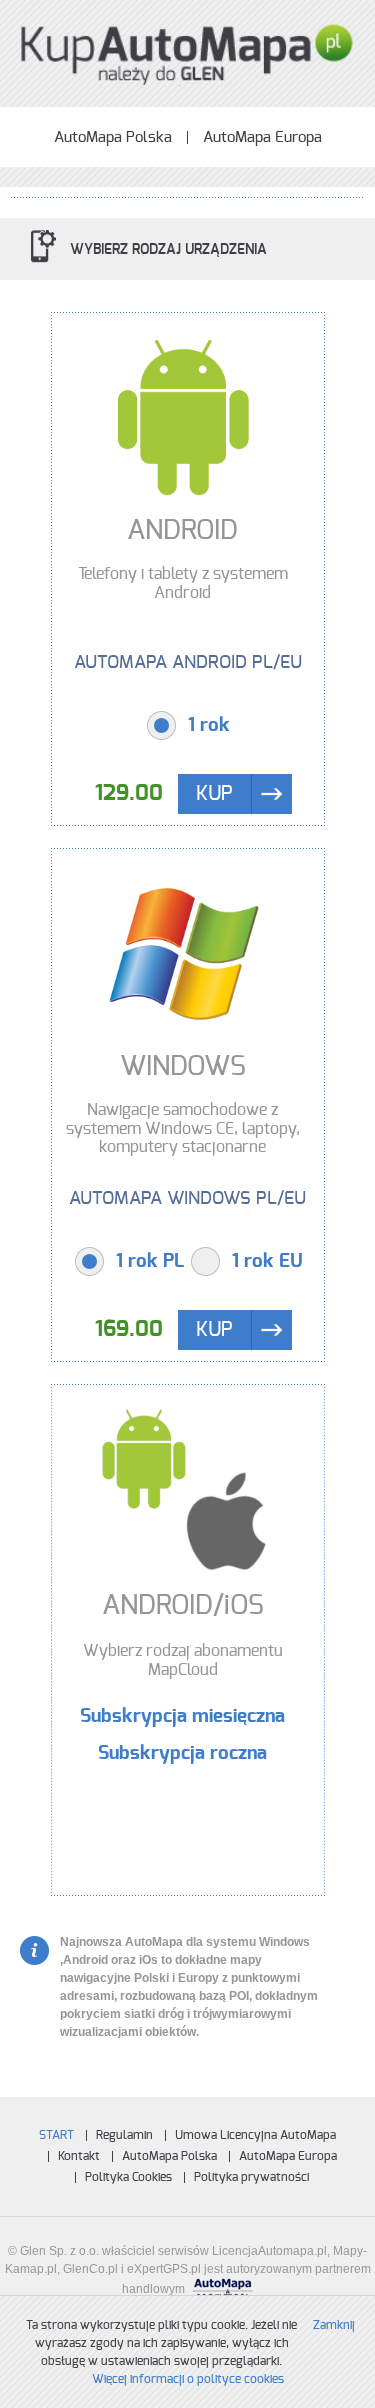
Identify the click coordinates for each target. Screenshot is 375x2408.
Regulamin (124, 2135)
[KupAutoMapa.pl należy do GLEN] (188, 51)
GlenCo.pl (90, 2269)
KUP (214, 794)
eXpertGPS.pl (164, 2269)
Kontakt (79, 2156)
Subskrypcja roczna (182, 1754)
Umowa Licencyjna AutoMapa (255, 2135)
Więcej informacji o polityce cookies (188, 2379)
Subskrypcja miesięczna (182, 1717)
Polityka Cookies (128, 2177)
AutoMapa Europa (262, 137)
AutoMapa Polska (113, 137)
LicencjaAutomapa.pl (269, 2251)
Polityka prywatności (251, 2177)
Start (56, 2135)
